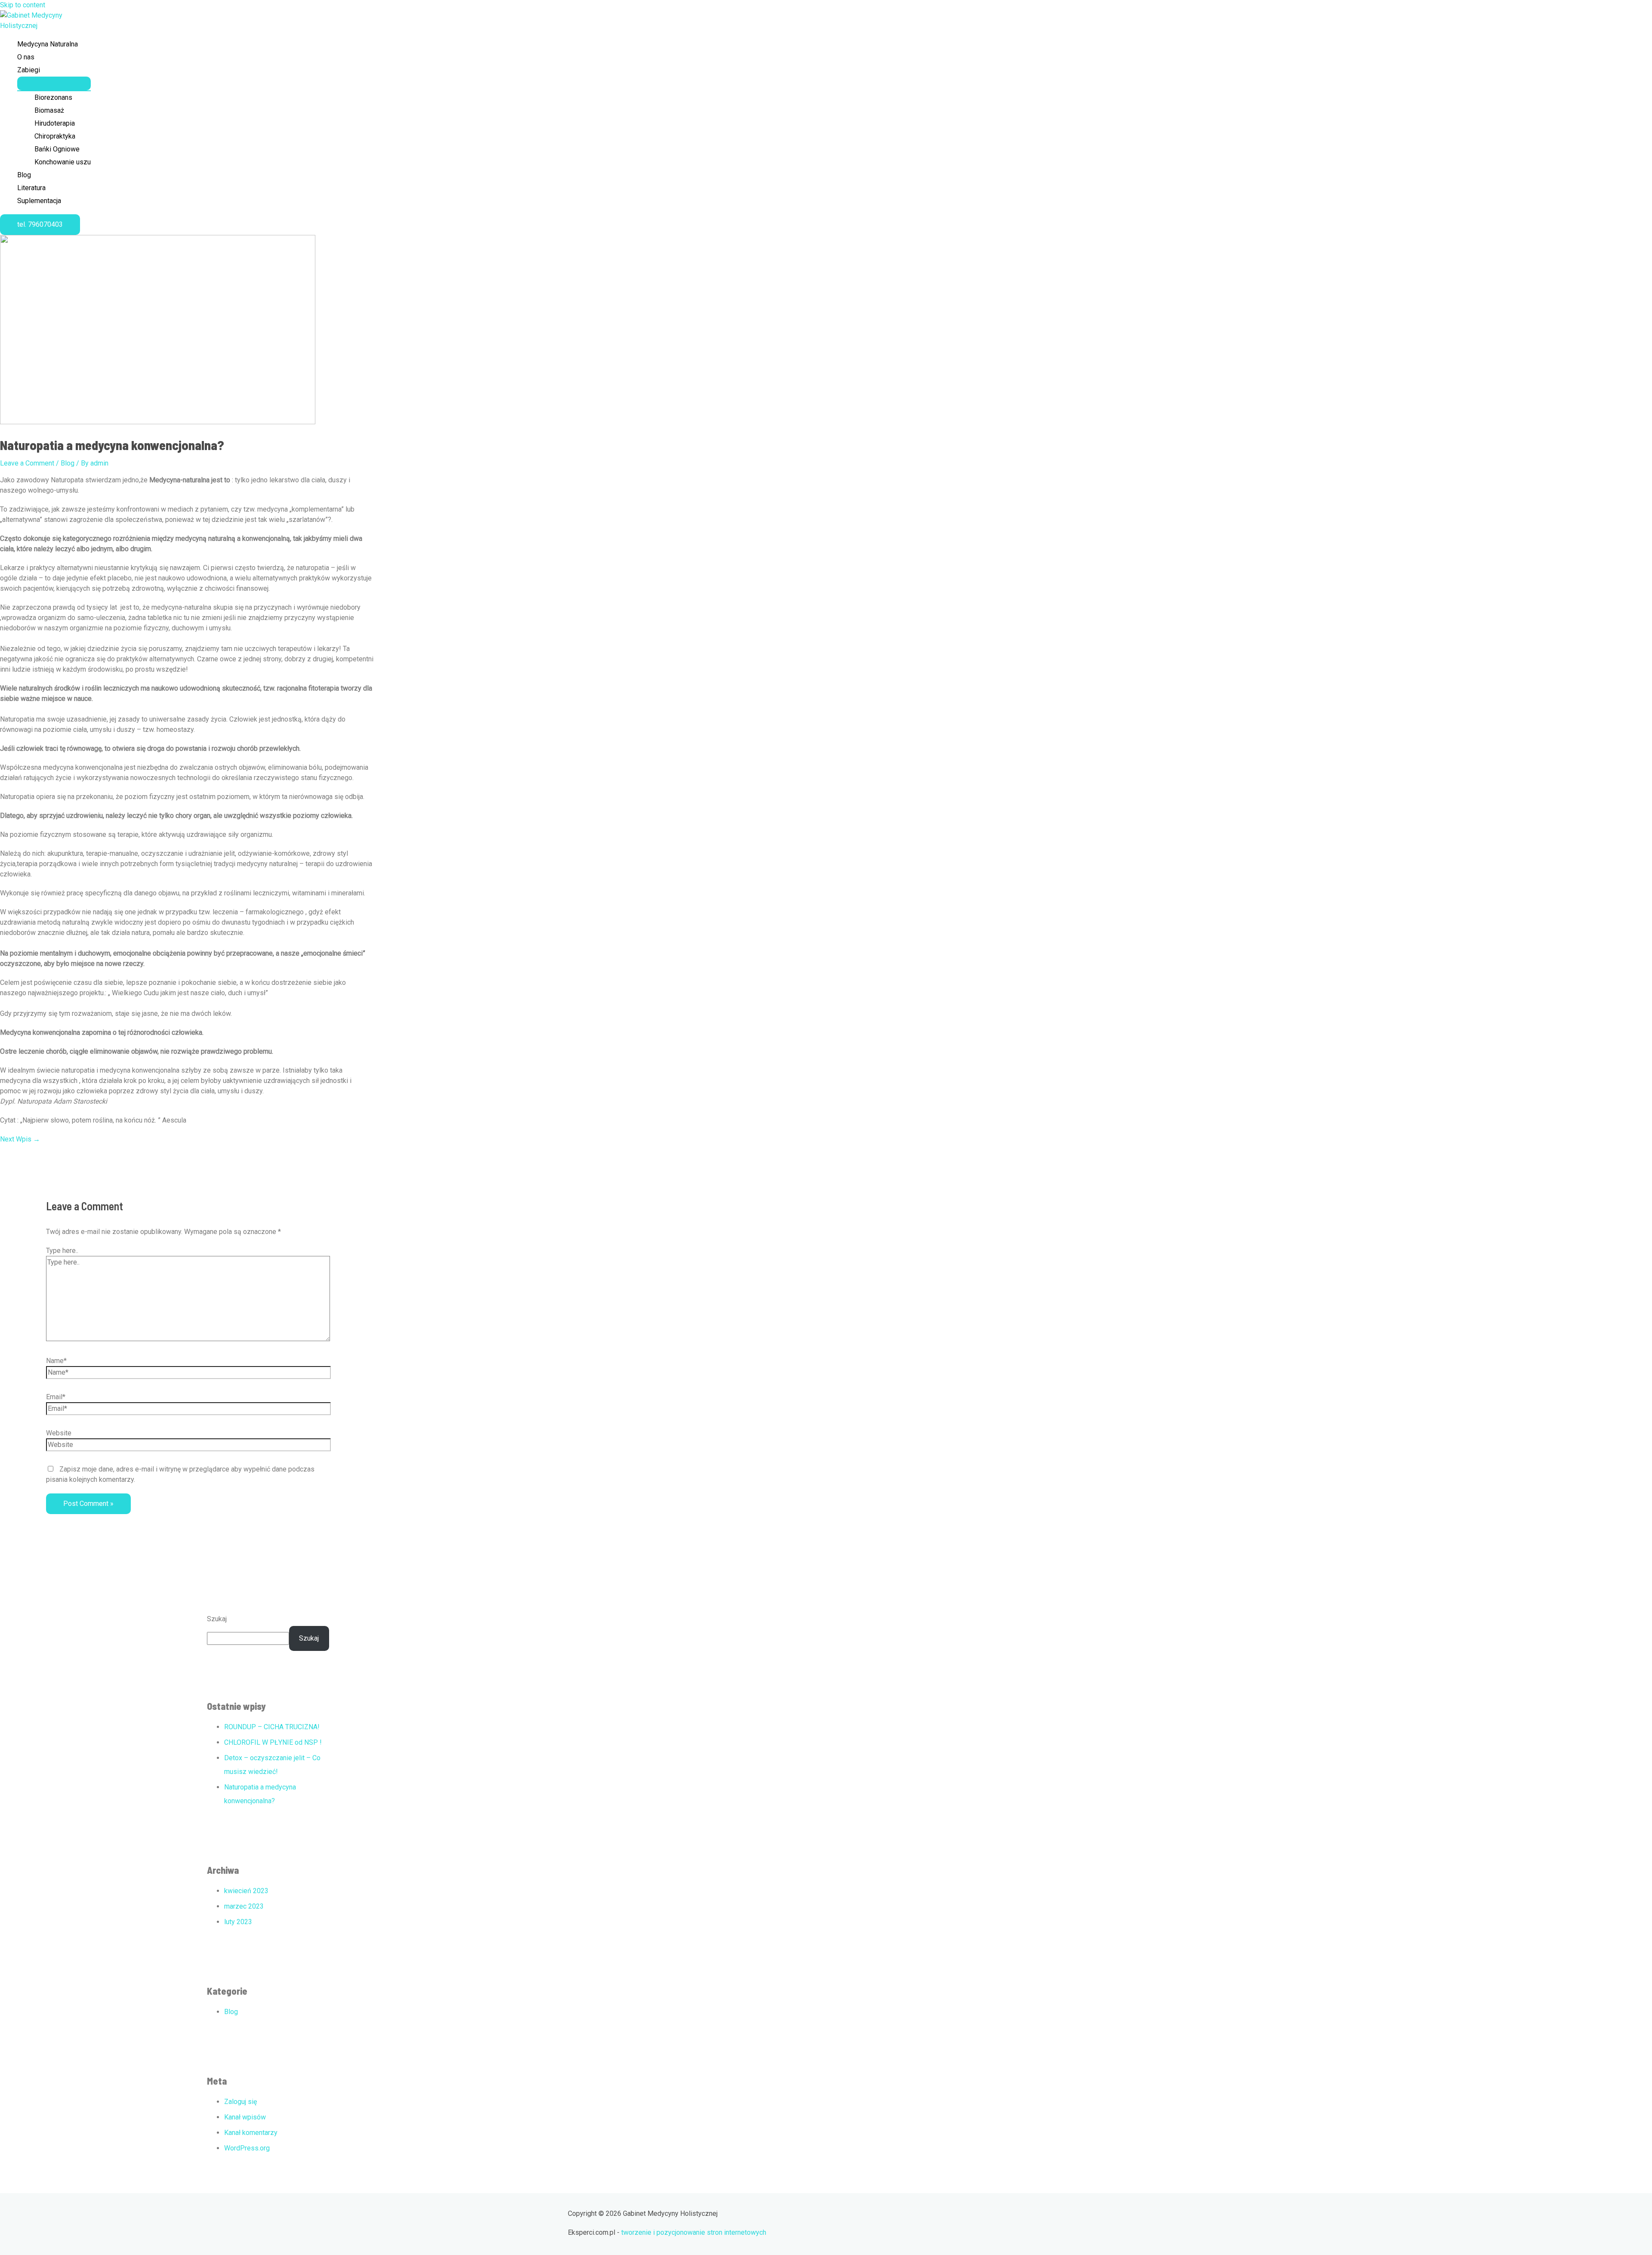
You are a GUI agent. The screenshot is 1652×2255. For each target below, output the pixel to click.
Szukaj (217, 1619)
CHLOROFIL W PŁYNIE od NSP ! (273, 1742)
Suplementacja (39, 201)
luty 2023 (238, 1922)
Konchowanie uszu (63, 162)
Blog (24, 175)
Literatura (31, 188)
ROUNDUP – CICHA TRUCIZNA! (272, 1727)
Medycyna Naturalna (48, 44)
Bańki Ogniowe (57, 149)
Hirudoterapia (55, 123)
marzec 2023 (244, 1906)
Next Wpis (20, 1139)
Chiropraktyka (55, 136)
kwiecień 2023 (246, 1891)
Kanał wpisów (245, 2117)
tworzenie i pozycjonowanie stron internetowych (694, 2232)
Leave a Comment (27, 463)
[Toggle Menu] (54, 83)
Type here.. (62, 1251)
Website (59, 1433)
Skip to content (23, 5)
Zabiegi (29, 70)
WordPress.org (247, 2148)
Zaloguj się (240, 2102)
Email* (56, 1397)
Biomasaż (49, 110)
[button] (40, 225)
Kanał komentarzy (251, 2133)
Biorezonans (53, 97)
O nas (26, 57)
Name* (56, 1361)
